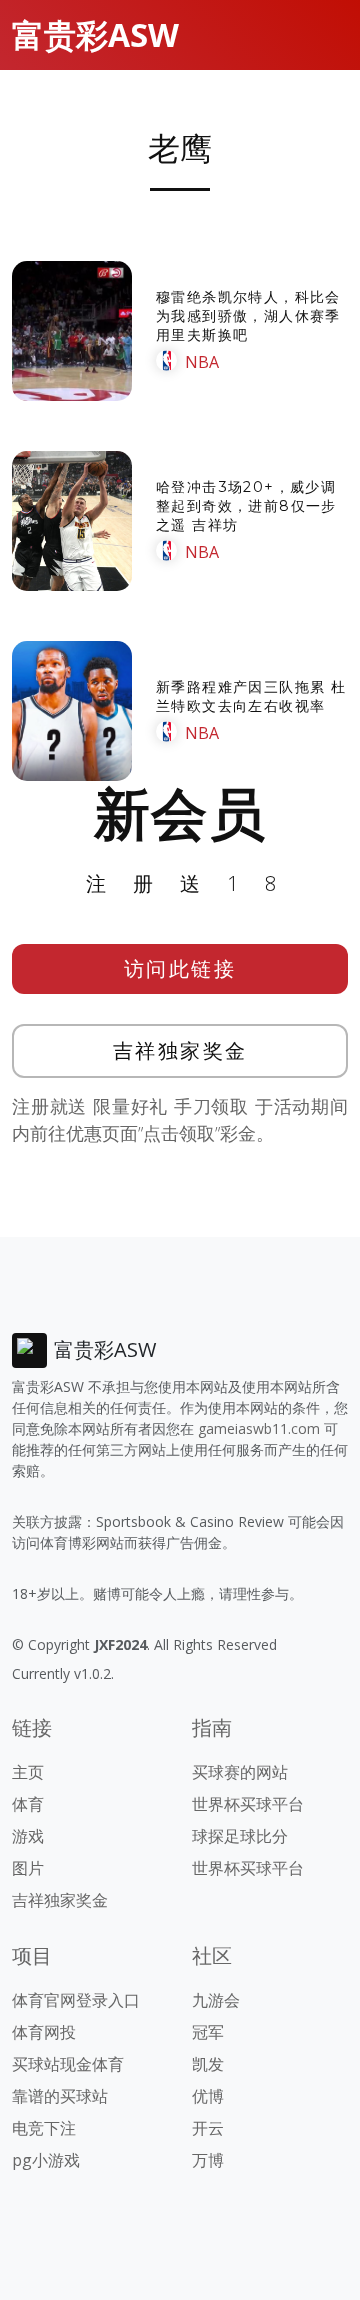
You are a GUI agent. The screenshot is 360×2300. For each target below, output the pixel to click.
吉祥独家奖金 (180, 1050)
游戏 (28, 1836)
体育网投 (44, 2032)
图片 (28, 1868)
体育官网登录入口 (76, 2000)
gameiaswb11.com (259, 1428)
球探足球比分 (240, 1836)
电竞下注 (44, 2128)
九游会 (216, 2000)
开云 (208, 2128)
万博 (208, 2160)
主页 (28, 1772)
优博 (208, 2096)
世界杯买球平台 (248, 1804)
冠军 (208, 2032)
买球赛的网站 (240, 1772)
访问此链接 (180, 968)
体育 (28, 1804)
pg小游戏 (46, 2160)
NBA (202, 362)
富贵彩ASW (95, 34)
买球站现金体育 (68, 2064)
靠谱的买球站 (60, 2096)
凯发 (208, 2064)
